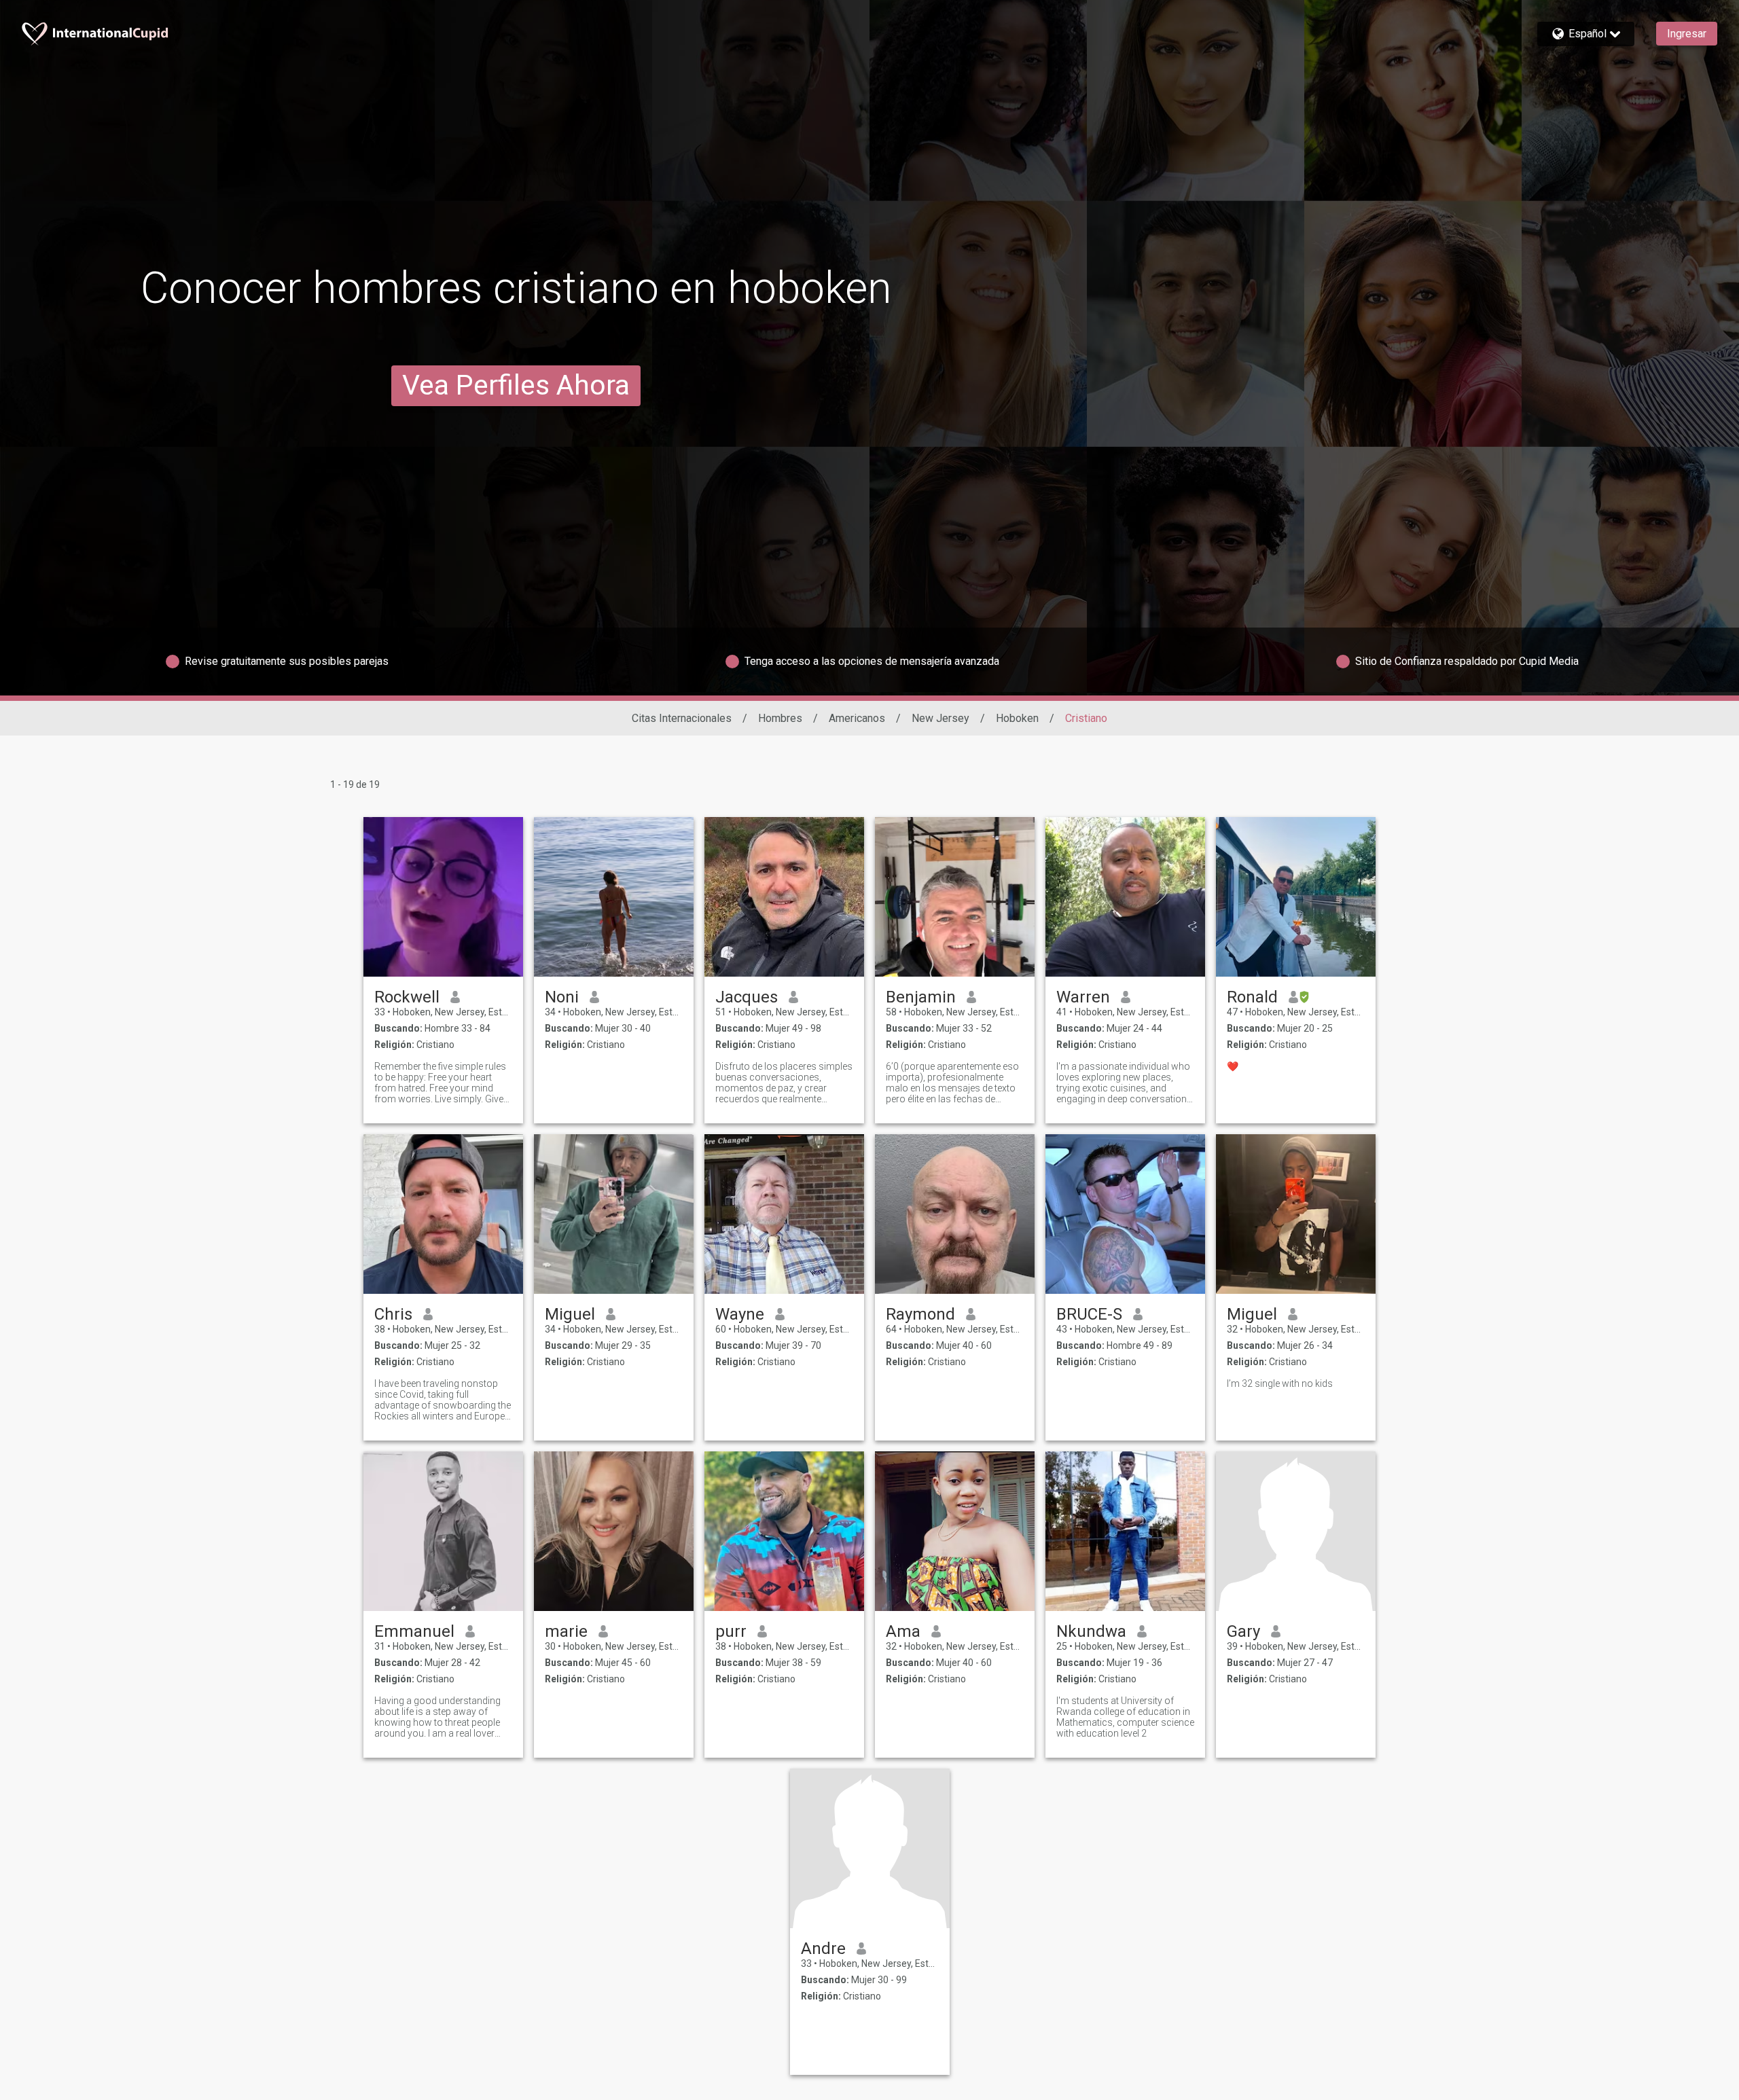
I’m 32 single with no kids (1280, 1383)
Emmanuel (414, 1631)
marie (566, 1631)
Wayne (740, 1314)
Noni (562, 997)
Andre (823, 1949)
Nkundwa (1091, 1631)
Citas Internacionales (682, 718)
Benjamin (921, 997)
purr (731, 1631)
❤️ (1233, 1066)
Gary (1243, 1631)
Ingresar (1687, 34)
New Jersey (940, 718)
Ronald (1252, 997)
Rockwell (407, 997)
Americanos (857, 718)
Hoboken (1017, 718)
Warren (1083, 997)
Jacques (747, 997)
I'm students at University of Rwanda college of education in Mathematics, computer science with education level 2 (1125, 1717)
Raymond (920, 1314)
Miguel (570, 1314)
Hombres (780, 718)
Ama (903, 1631)
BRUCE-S (1089, 1314)
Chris (393, 1314)
